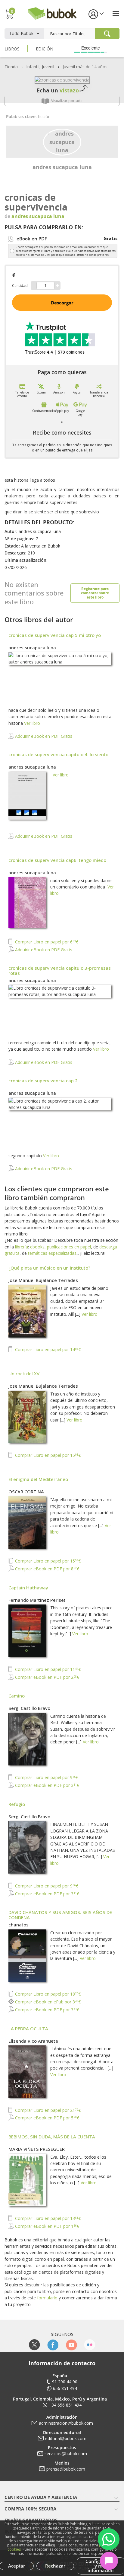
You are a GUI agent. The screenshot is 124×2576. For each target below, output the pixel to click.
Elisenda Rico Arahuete (33, 2041)
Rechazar (55, 2566)
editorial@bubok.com (66, 2438)
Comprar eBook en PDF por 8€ (46, 1569)
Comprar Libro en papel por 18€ (47, 1994)
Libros (12, 49)
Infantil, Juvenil (40, 67)
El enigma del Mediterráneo (38, 1479)
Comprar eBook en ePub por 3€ (47, 2002)
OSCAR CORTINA (26, 1492)
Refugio (17, 1804)
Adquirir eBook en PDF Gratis (43, 736)
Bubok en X (34, 2345)
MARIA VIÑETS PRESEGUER (37, 2149)
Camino (17, 1696)
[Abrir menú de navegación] (116, 13)
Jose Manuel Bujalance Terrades (43, 1280)
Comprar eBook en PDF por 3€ (46, 1785)
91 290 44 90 (65, 2382)
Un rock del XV (24, 1373)
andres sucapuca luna (62, 167)
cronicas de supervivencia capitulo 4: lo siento (58, 754)
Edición (45, 49)
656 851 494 (65, 2388)
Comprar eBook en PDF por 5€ (46, 2118)
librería (22, 1247)
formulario (47, 2298)
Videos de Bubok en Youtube (71, 2345)
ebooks (37, 1247)
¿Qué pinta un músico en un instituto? (49, 1268)
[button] (96, 14)
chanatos (19, 1925)
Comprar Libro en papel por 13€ (47, 2218)
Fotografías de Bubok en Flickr (90, 2345)
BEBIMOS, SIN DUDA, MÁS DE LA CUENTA (52, 2137)
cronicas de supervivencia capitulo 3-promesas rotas (60, 970)
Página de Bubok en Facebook (53, 2345)
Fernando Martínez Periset (37, 1600)
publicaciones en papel (69, 1247)
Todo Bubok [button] (21, 33)
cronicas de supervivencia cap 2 (43, 1081)
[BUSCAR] (107, 34)
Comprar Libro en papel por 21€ (47, 2110)
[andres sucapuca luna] (62, 141)
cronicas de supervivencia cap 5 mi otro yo (55, 635)
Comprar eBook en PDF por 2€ (46, 1677)
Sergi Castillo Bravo (29, 1708)
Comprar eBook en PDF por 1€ (46, 2226)
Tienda (11, 67)
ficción (44, 116)
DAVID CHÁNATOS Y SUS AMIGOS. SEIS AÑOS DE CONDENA (60, 1915)
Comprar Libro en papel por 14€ (47, 1349)
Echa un (58, 90)
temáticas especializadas (52, 1253)
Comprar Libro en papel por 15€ (47, 1455)
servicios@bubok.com (66, 2454)
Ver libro (32, 723)
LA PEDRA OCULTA (28, 2028)
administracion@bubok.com (66, 2423)
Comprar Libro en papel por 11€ (47, 1669)
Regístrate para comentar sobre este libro (95, 593)
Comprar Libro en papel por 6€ (46, 942)
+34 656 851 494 (65, 2405)
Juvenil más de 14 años (85, 67)
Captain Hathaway (28, 1588)
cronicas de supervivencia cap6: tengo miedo (57, 860)
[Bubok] (52, 13)
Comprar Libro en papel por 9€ (46, 1777)
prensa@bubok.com (66, 2469)
